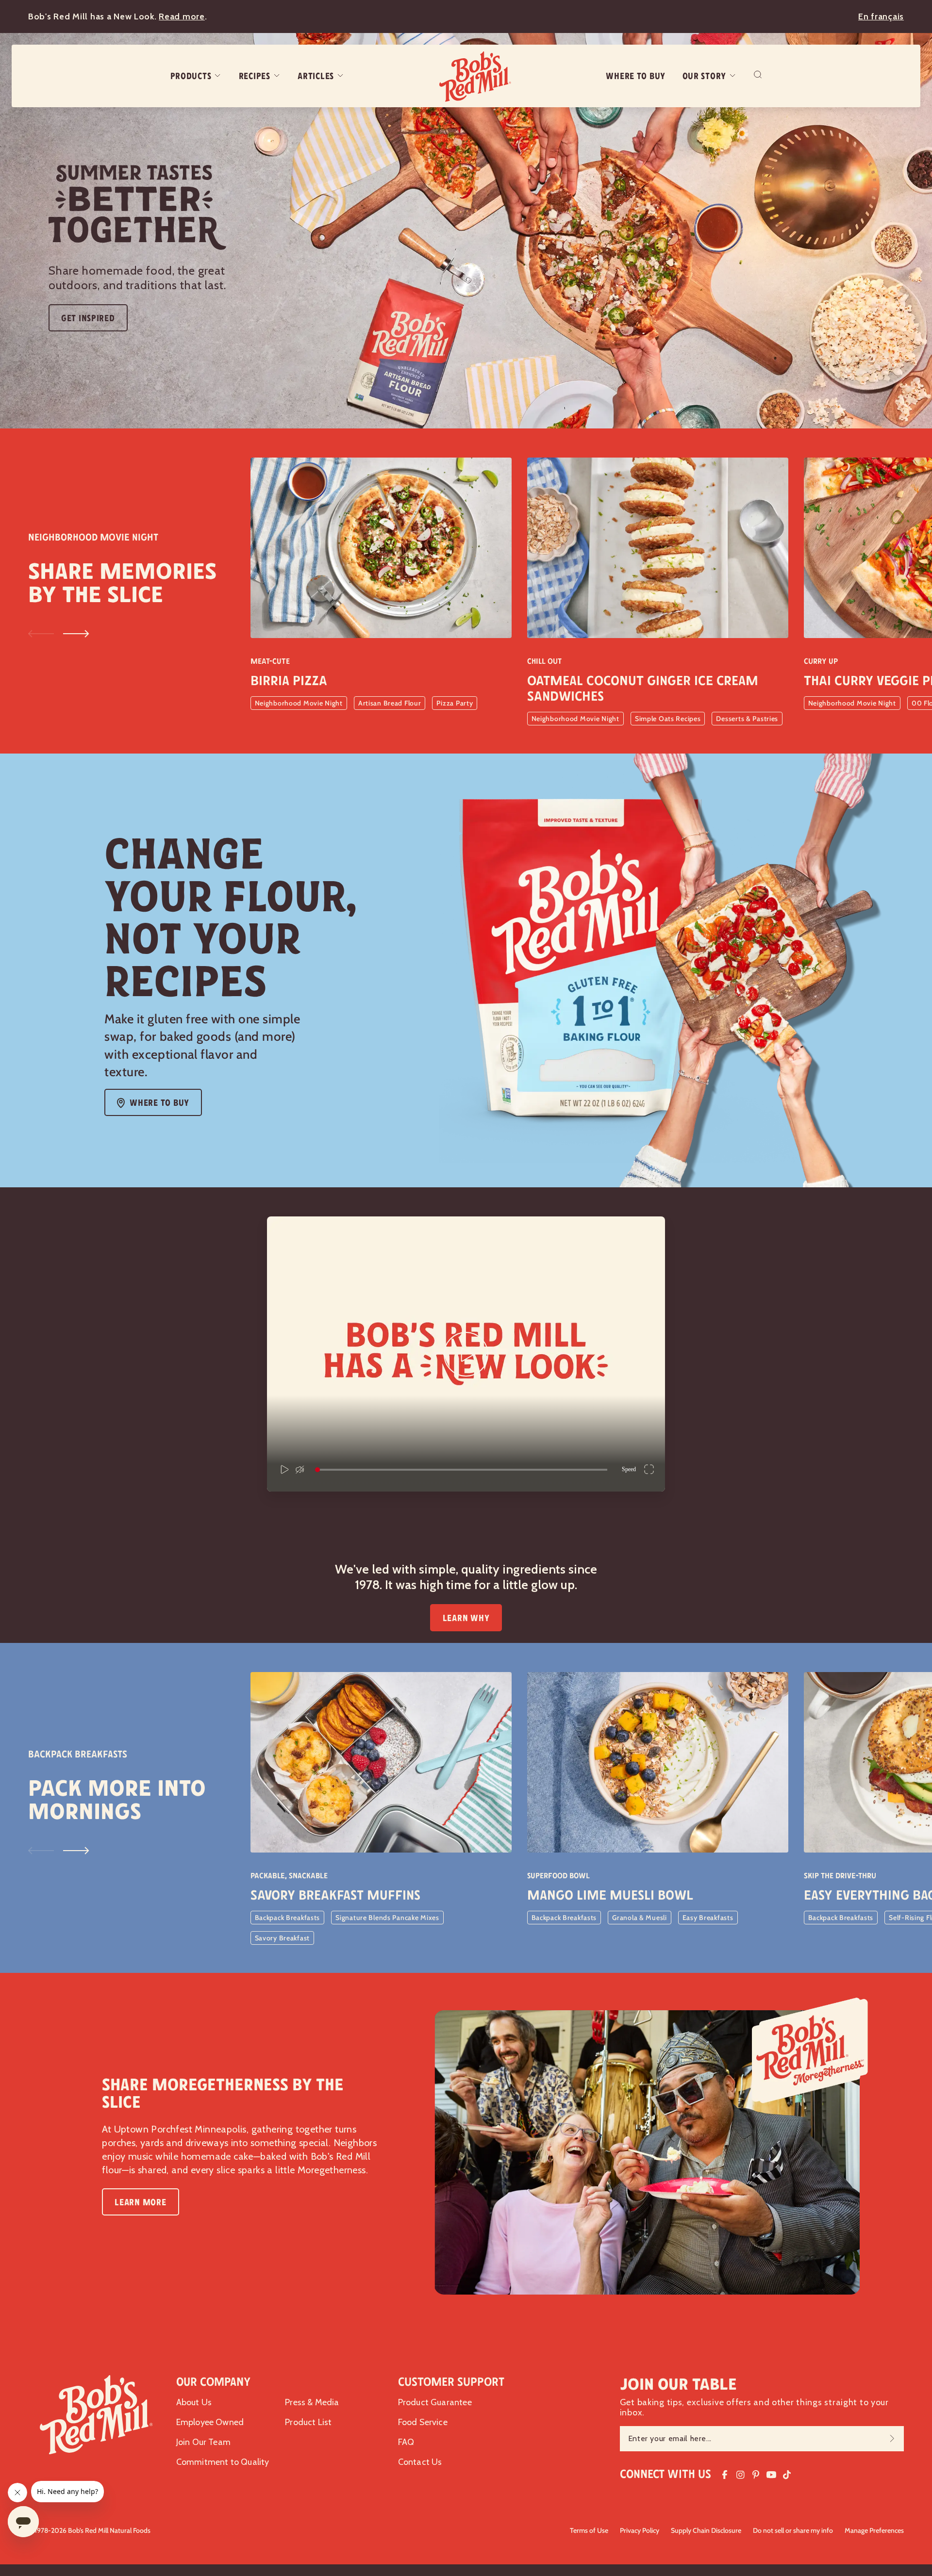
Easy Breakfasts (708, 1918)
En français (881, 16)
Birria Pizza (289, 681)
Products (191, 76)
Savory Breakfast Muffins (335, 1895)
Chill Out (544, 661)
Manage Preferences (874, 2530)
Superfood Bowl (558, 1876)
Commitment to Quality (223, 2462)
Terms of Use (589, 2530)
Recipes (255, 76)
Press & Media (312, 2402)
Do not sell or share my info (793, 2530)
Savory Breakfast (283, 1938)
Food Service (423, 2422)
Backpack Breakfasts (288, 1918)
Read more (182, 16)
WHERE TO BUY (159, 1103)
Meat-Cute (270, 661)
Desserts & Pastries (747, 719)
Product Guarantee (435, 2402)
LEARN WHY (466, 1618)
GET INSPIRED (88, 318)
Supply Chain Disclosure (706, 2530)
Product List (308, 2422)
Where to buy (636, 76)
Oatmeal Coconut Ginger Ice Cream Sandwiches (643, 689)
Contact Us (420, 2462)
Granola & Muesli (640, 1918)
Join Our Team (203, 2442)
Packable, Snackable (289, 1876)
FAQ (406, 2442)
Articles (316, 76)
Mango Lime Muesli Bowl (610, 1895)
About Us (194, 2402)
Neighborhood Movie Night (299, 703)
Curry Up (821, 661)
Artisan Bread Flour (390, 703)
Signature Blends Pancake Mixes (387, 1918)
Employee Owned (210, 2422)
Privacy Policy (640, 2530)
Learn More (140, 2202)
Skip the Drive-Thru (840, 1876)
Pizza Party (455, 703)
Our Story (704, 76)
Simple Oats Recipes (668, 719)
